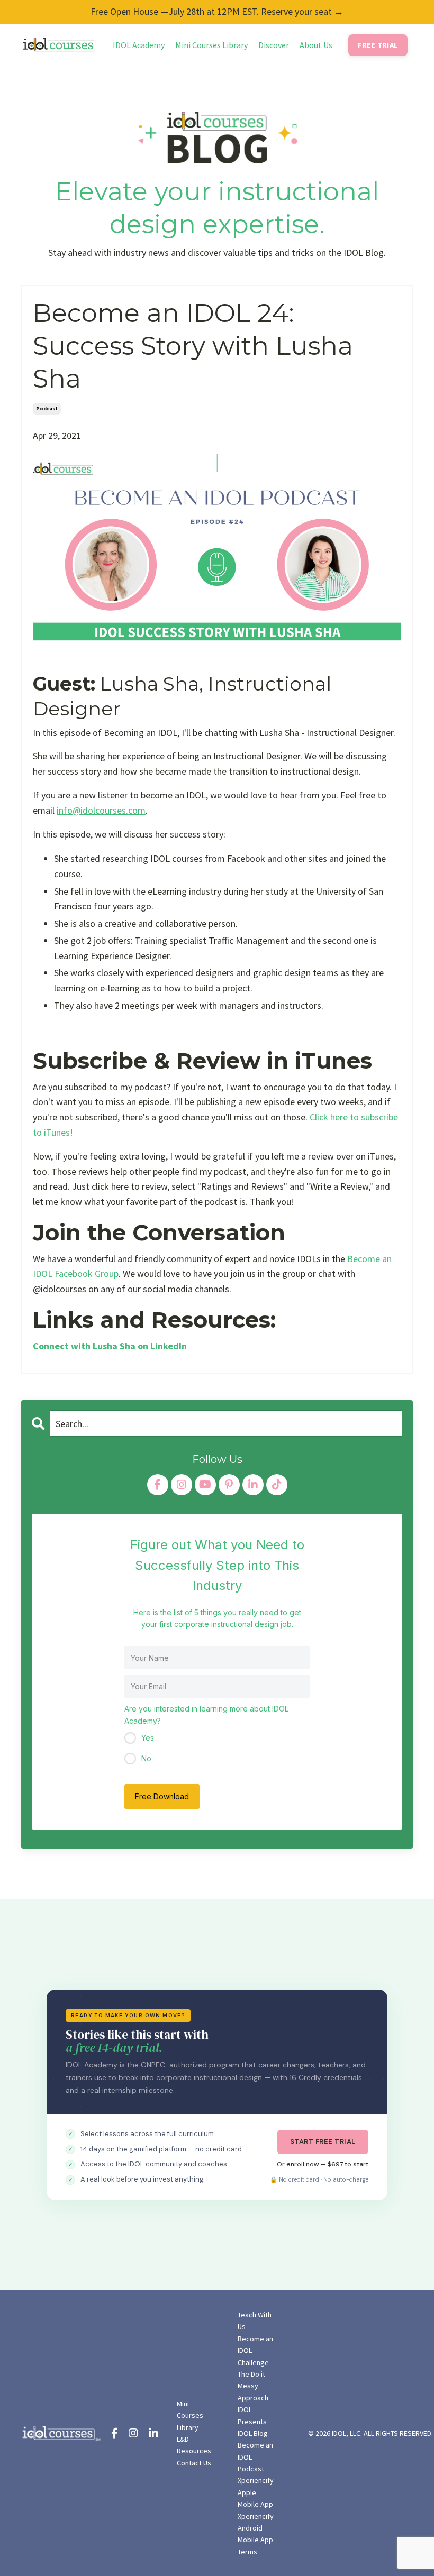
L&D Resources (194, 2445)
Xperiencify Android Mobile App (256, 2528)
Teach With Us (255, 2321)
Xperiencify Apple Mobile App (256, 2492)
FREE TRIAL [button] (378, 45)
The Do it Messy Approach (253, 2386)
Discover (274, 45)
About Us (316, 45)
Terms (247, 2552)
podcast (47, 408)
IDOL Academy (139, 45)
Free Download (162, 1796)
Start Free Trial (323, 2142)
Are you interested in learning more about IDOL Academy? (206, 1714)
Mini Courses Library (211, 45)
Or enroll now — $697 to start (323, 2164)
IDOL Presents (252, 2415)
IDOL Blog (253, 2433)
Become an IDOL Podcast (255, 2457)
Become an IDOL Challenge (255, 2350)
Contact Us (194, 2463)
